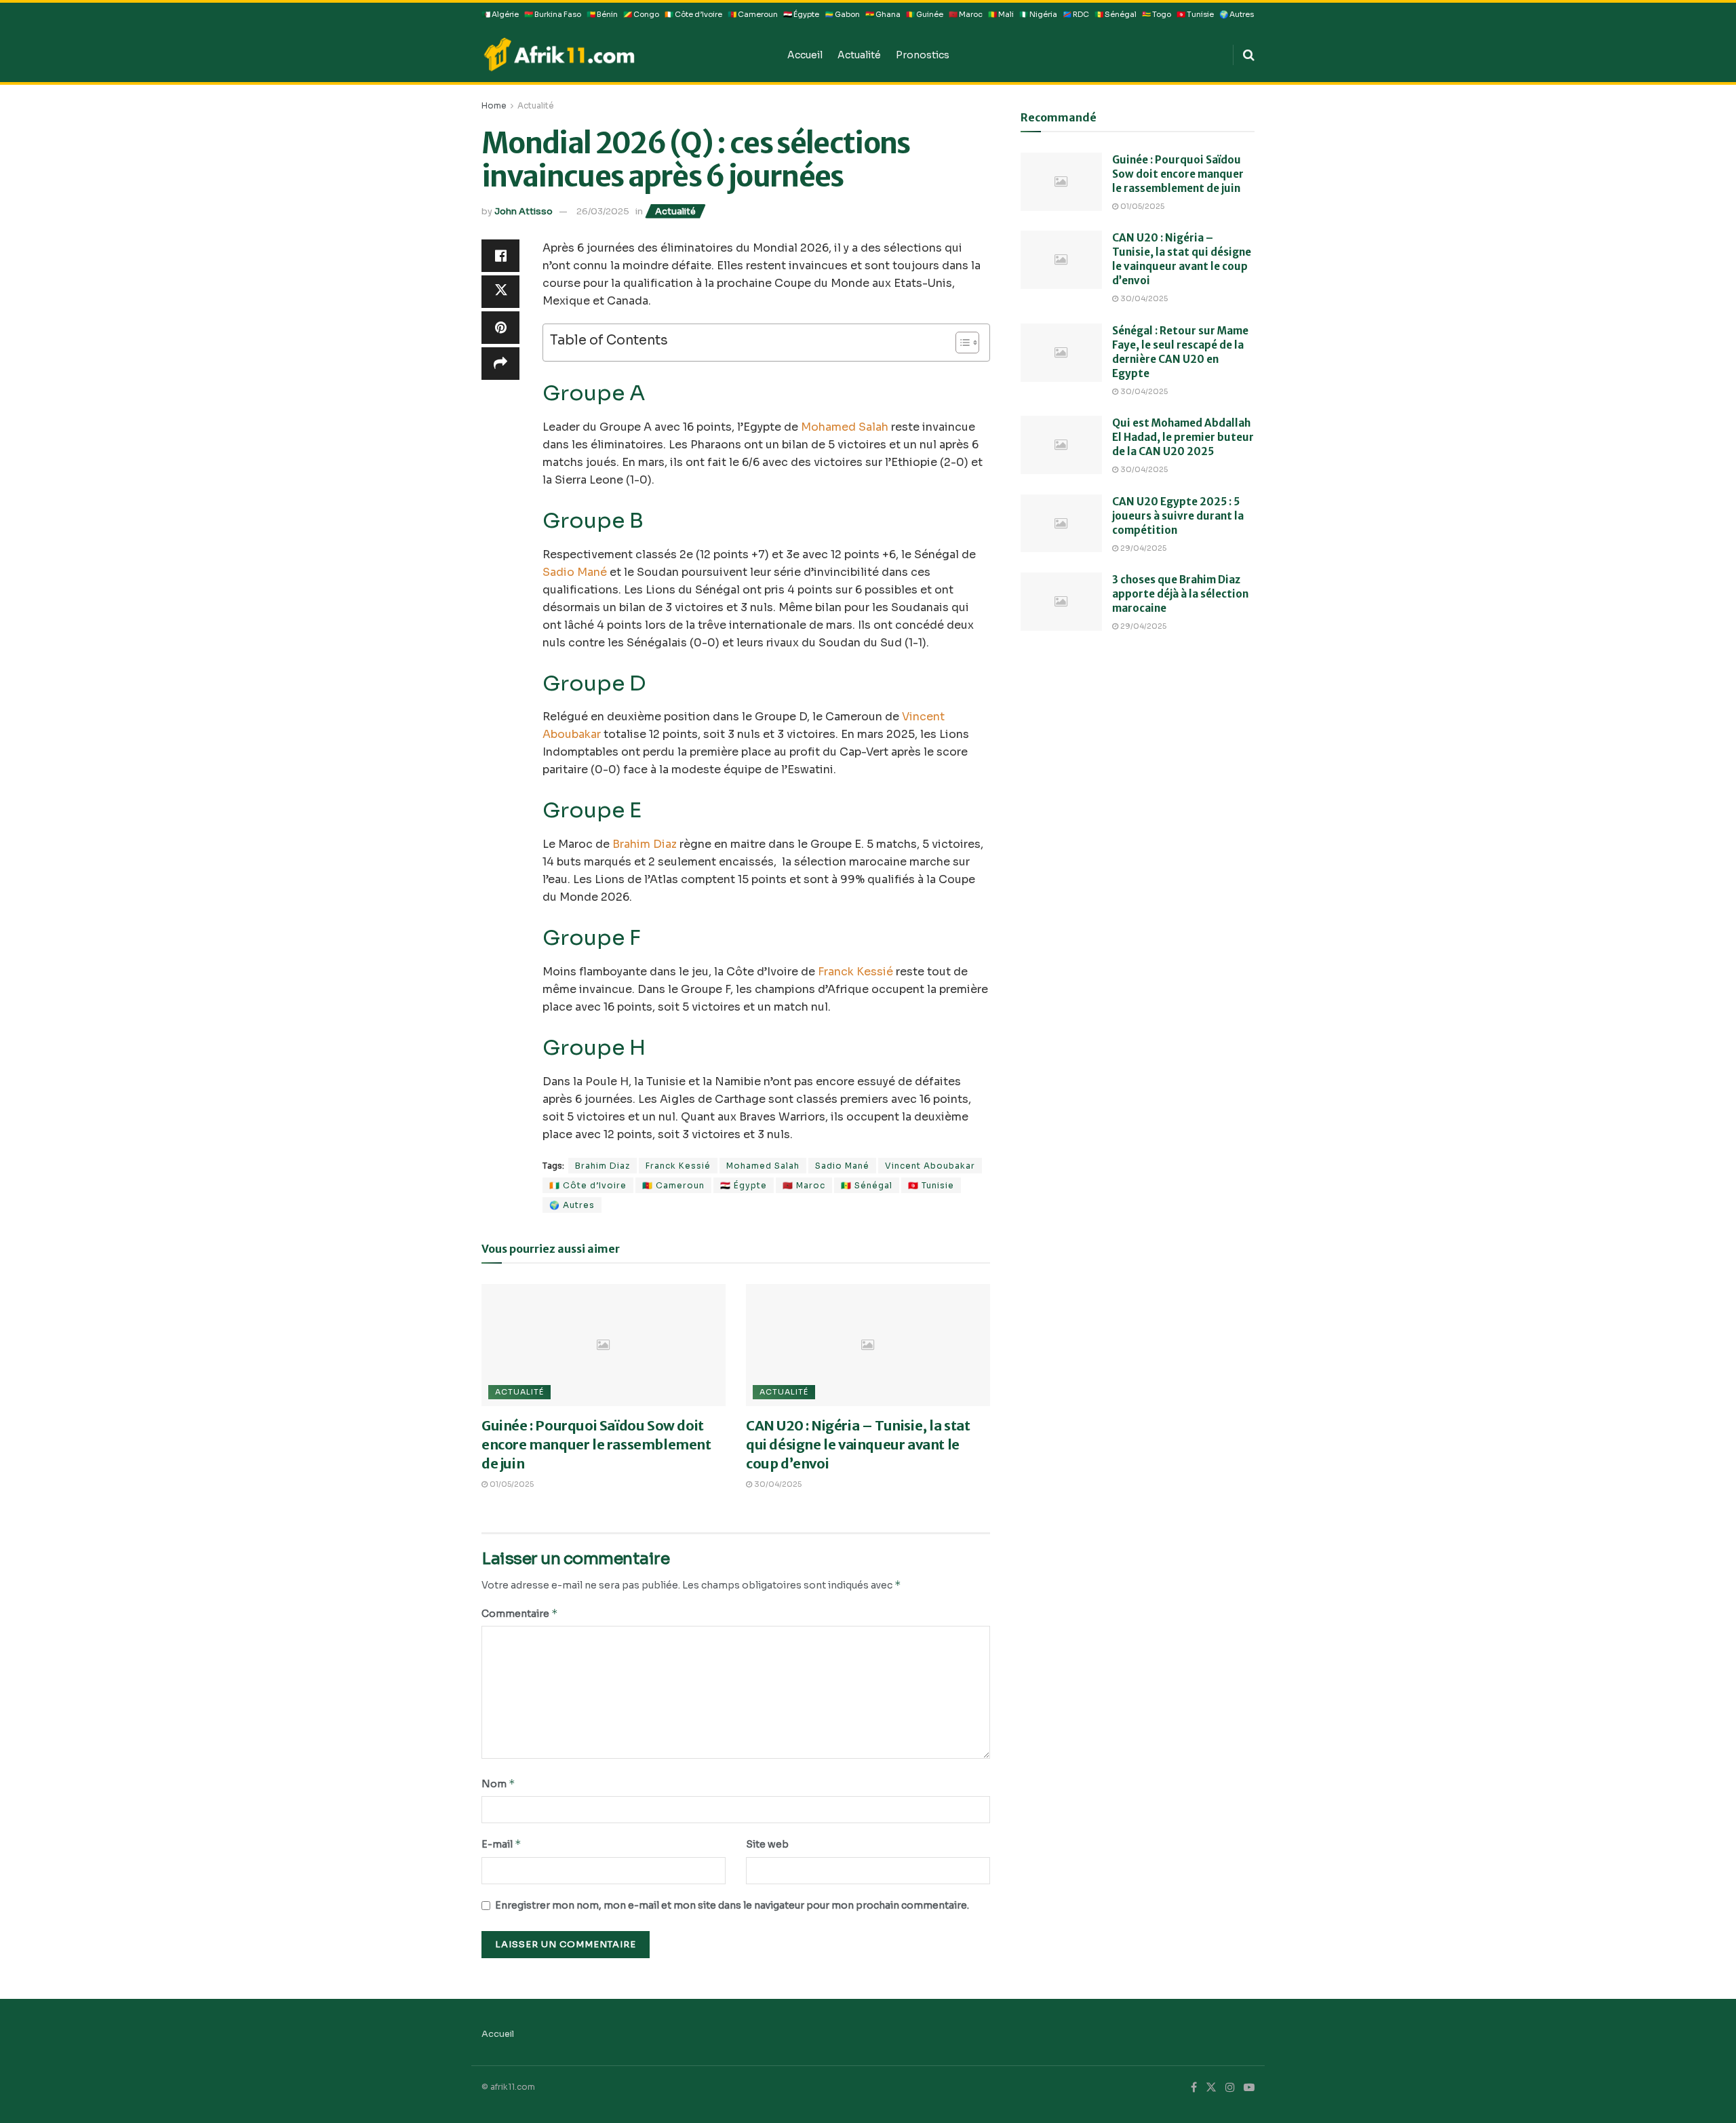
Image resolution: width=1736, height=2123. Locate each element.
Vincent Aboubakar (930, 1166)
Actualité (859, 55)
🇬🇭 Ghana (883, 15)
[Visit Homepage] (625, 54)
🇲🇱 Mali (1001, 15)
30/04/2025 (777, 1484)
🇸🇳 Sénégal (1116, 15)
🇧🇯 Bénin (602, 15)
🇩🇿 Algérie (500, 15)
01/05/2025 (511, 1484)
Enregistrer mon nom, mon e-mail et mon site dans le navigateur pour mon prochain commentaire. (732, 1905)
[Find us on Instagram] (1230, 2088)
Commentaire (520, 1613)
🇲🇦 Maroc (966, 15)
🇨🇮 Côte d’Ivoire (693, 15)
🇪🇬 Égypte (801, 15)
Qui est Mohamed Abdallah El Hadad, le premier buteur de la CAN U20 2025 (1183, 437)
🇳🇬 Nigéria (1038, 15)
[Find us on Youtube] (1249, 2088)
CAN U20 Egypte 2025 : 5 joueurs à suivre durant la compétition (1178, 516)
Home (494, 105)
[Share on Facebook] (500, 256)
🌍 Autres (1237, 15)
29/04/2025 (1142, 548)
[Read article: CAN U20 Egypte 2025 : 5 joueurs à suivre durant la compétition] (1061, 524)
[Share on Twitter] (500, 292)
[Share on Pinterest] (500, 328)
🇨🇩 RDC (1076, 15)
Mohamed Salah (845, 427)
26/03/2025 (603, 211)
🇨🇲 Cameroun (753, 15)
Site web (767, 1844)
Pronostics (923, 55)
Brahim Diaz (645, 844)
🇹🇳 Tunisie (1195, 15)
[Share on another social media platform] (500, 364)
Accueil (805, 55)
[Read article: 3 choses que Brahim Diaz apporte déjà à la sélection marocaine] (1061, 602)
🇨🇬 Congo (641, 15)
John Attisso (524, 211)
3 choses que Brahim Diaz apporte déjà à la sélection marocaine (1180, 594)
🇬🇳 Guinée (925, 15)
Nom (498, 1784)
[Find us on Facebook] (1194, 2088)
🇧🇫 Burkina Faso (553, 15)
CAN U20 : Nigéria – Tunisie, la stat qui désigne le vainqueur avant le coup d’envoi (858, 1444)
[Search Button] (1249, 55)
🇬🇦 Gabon (842, 15)
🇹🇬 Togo (1157, 15)
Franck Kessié (855, 972)
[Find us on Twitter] (1211, 2088)
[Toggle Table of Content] (961, 343)
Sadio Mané (575, 572)
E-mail (501, 1844)
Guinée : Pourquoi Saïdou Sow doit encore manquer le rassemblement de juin (596, 1444)
